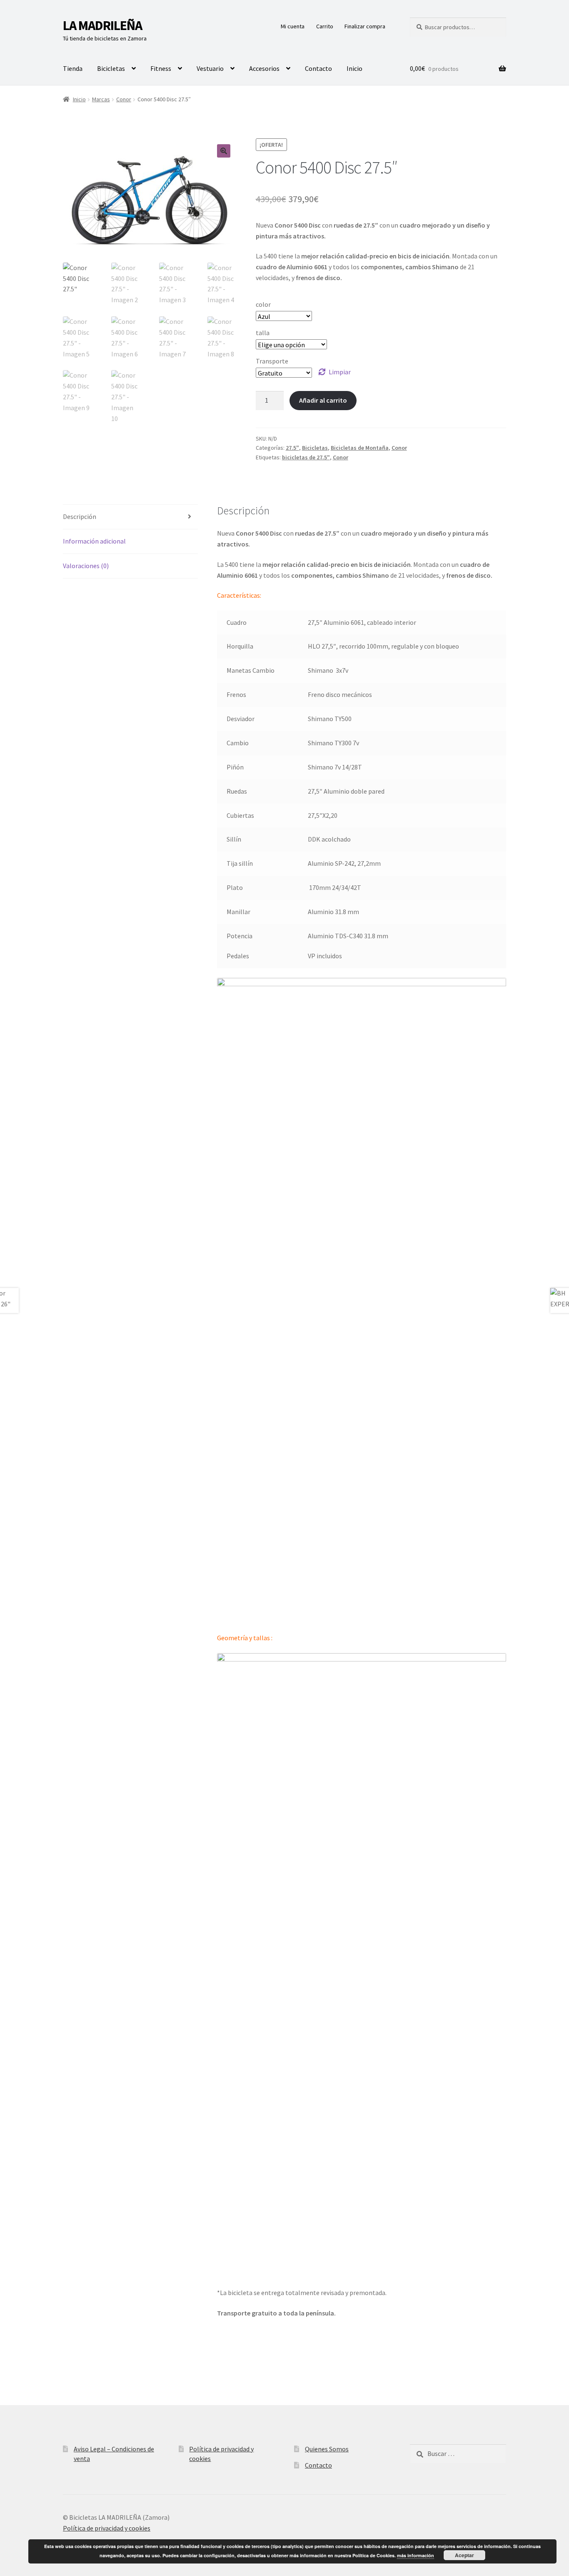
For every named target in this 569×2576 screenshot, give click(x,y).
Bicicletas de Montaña (360, 448)
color (263, 304)
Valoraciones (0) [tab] (86, 566)
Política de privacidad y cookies (107, 2528)
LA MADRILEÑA (102, 25)
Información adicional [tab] (94, 541)
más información (416, 2555)
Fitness (161, 68)
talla (263, 333)
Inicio (354, 68)
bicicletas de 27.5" (306, 457)
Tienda (73, 68)
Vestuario (210, 68)
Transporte (272, 361)
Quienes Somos (327, 2449)
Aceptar (464, 2555)
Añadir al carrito (323, 400)
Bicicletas (111, 68)
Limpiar (340, 372)
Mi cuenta (293, 26)
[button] (224, 151)
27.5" (292, 448)
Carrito (325, 26)
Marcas (101, 99)
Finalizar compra (365, 26)
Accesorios (264, 68)
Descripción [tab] (80, 516)
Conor (124, 99)
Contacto (318, 68)
